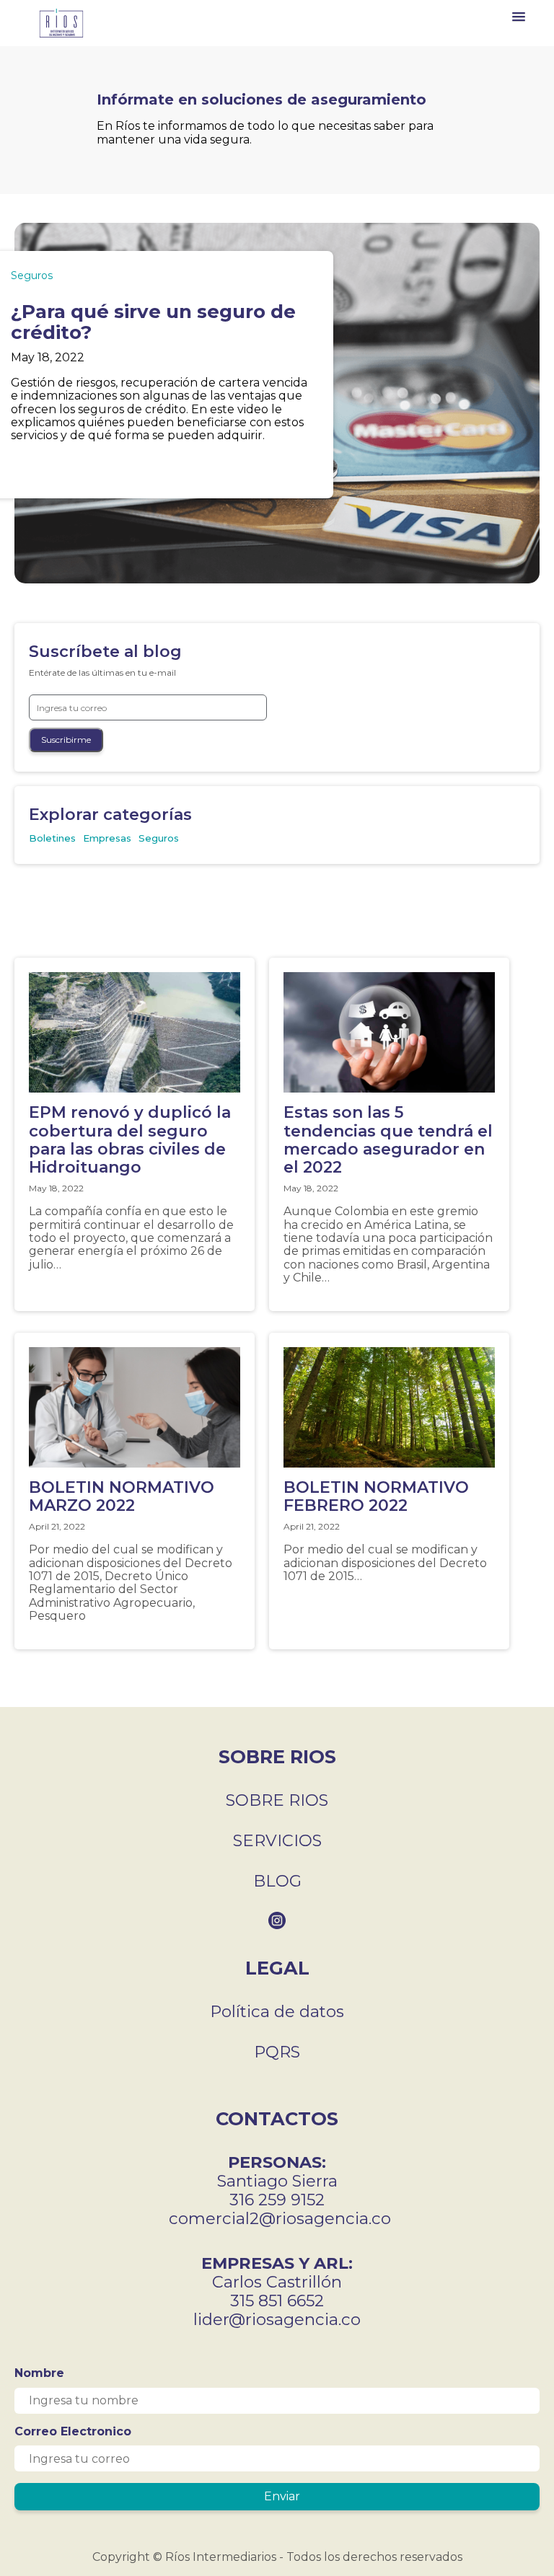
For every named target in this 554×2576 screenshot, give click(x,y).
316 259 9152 (277, 2200)
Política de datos (277, 2011)
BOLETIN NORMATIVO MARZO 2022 (126, 1496)
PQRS (277, 2052)
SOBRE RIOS (277, 1800)
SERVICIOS (277, 1840)
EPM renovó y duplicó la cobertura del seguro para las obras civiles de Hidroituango (130, 1140)
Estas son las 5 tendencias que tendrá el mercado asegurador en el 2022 (388, 1140)
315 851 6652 (277, 2301)
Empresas (107, 838)
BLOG (277, 1881)
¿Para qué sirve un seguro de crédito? (153, 322)
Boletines (52, 838)
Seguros (32, 275)
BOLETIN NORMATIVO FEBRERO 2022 (381, 1496)
